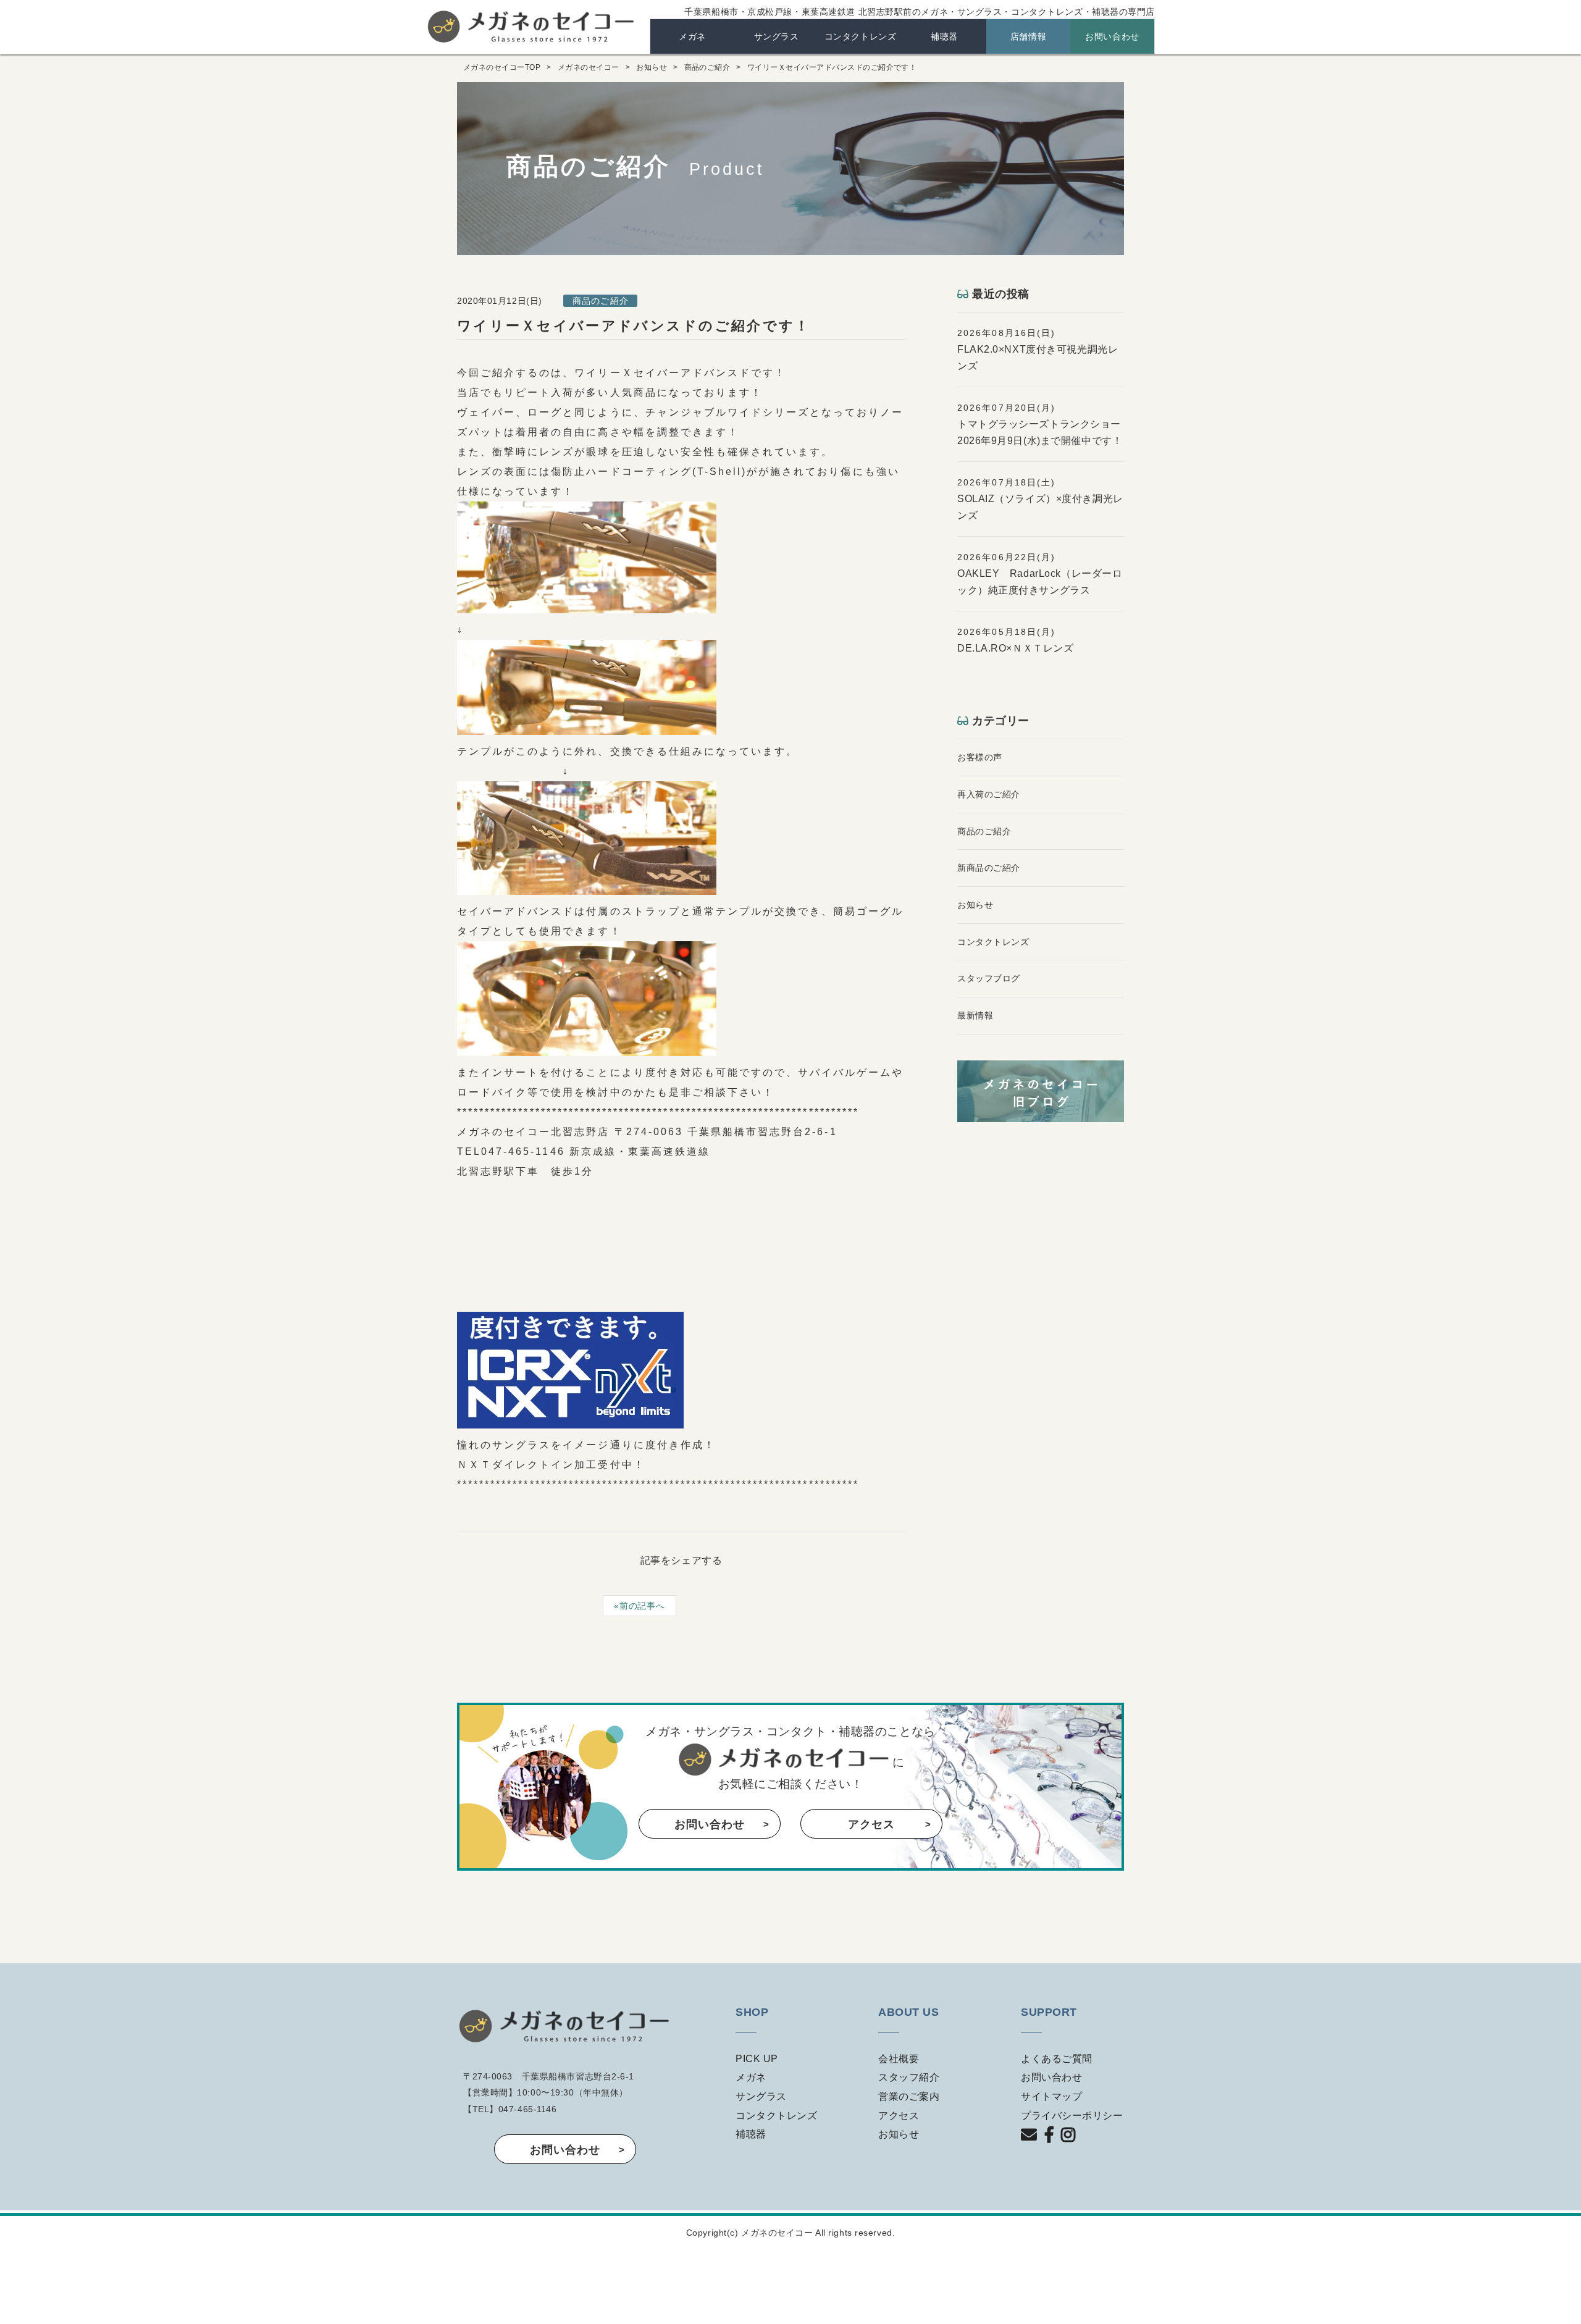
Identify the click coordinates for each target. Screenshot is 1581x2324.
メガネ (692, 36)
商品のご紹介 (707, 67)
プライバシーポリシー (1072, 2116)
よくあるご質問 (1057, 2059)
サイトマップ (1051, 2096)
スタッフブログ (989, 978)
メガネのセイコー (532, 26)
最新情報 (975, 1015)
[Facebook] (1047, 2144)
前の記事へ (642, 1606)
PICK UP (757, 2059)
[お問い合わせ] (1029, 2144)
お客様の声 (980, 757)
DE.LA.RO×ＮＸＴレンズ (1015, 648)
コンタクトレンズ (860, 36)
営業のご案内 (909, 2096)
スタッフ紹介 (909, 2077)
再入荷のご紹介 (989, 794)
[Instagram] (1066, 2144)
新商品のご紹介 (989, 868)
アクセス (871, 1824)
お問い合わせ (1112, 36)
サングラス (777, 36)
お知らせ (652, 67)
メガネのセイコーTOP (502, 67)
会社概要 (899, 2059)
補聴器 (944, 36)
